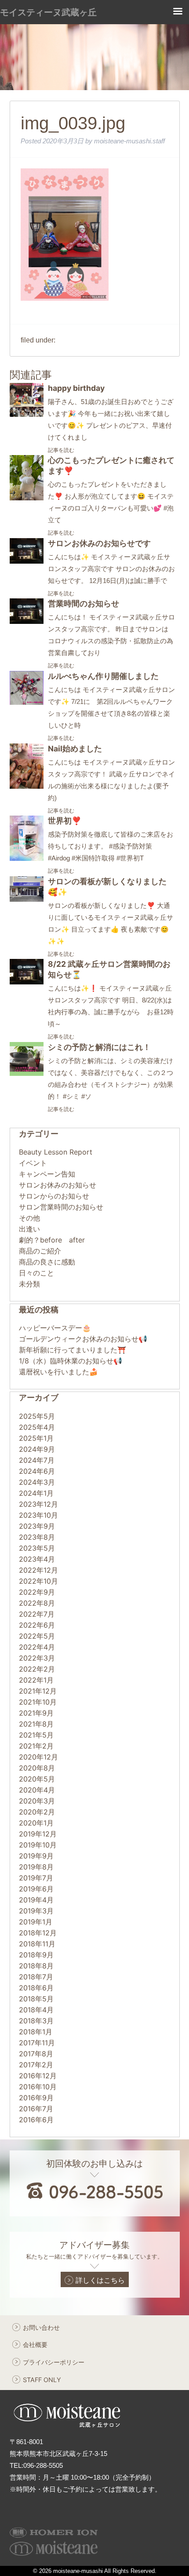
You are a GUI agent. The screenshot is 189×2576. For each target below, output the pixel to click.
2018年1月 (36, 2032)
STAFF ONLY (42, 2380)
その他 (29, 1218)
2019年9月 (36, 1856)
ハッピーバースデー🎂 (55, 1328)
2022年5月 (37, 1636)
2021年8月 (36, 1724)
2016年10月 (38, 2087)
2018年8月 (36, 1966)
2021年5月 (36, 1735)
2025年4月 (37, 1427)
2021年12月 (38, 1691)
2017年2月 (36, 2065)
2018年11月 (37, 1944)
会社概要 (35, 2345)
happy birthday (76, 388)
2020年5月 (37, 1779)
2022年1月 (36, 1680)
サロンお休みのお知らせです (99, 543)
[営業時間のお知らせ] (27, 621)
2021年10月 (38, 1702)
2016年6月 (36, 2120)
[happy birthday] (27, 414)
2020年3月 (37, 1801)
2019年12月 (38, 1834)
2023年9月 (37, 1526)
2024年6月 (37, 1471)
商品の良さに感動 (47, 1262)
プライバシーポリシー (54, 2362)
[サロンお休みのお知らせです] (27, 561)
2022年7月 (37, 1614)
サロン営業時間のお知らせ (61, 1207)
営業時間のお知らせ (84, 603)
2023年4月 (37, 1559)
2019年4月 (36, 1900)
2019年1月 (36, 1922)
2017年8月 (36, 2054)
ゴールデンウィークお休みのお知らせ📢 (83, 1339)
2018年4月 (36, 2010)
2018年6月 (36, 1988)
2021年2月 (36, 1746)
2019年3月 (36, 1911)
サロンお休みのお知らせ (58, 1185)
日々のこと (36, 1273)
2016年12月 (38, 2076)
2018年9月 (36, 1955)
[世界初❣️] (27, 858)
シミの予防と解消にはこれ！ (99, 1047)
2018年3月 (36, 2021)
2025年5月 (37, 1416)
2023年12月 (38, 1504)
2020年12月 (38, 1757)
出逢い (29, 1229)
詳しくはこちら (100, 2280)
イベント (33, 1163)
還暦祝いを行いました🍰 (58, 1372)
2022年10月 (38, 1581)
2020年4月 (37, 1790)
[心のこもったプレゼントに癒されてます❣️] (27, 498)
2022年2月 (37, 1669)
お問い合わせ (41, 2327)
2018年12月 (38, 1933)
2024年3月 (37, 1482)
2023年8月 (37, 1537)
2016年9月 (36, 2098)
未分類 (29, 1284)
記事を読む (61, 450)
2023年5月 (37, 1548)
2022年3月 (37, 1658)
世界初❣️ (65, 821)
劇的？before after (52, 1240)
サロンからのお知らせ (54, 1196)
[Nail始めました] (27, 786)
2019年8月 (36, 1867)
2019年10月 (38, 1845)
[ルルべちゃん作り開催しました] (27, 702)
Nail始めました (75, 749)
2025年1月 (36, 1438)
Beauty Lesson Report (56, 1152)
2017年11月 (37, 2043)
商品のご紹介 (40, 1251)
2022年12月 (38, 1570)
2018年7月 (36, 1977)
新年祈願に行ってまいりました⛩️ (73, 1350)
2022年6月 (37, 1625)
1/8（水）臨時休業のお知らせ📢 (71, 1361)
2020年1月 (36, 1823)
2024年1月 (36, 1493)
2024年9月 (37, 1449)
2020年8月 (37, 1768)
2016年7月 (36, 2109)
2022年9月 (37, 1592)
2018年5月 (36, 1999)
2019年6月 (36, 1889)
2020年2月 (37, 1812)
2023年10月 (38, 1515)
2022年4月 (37, 1647)
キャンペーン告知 (47, 1174)
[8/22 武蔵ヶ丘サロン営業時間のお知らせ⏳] (27, 982)
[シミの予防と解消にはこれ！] (27, 1073)
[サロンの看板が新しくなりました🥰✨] (27, 899)
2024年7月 (37, 1460)
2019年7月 (36, 1878)
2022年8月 (37, 1603)
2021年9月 (36, 1713)
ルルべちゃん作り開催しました (103, 676)
